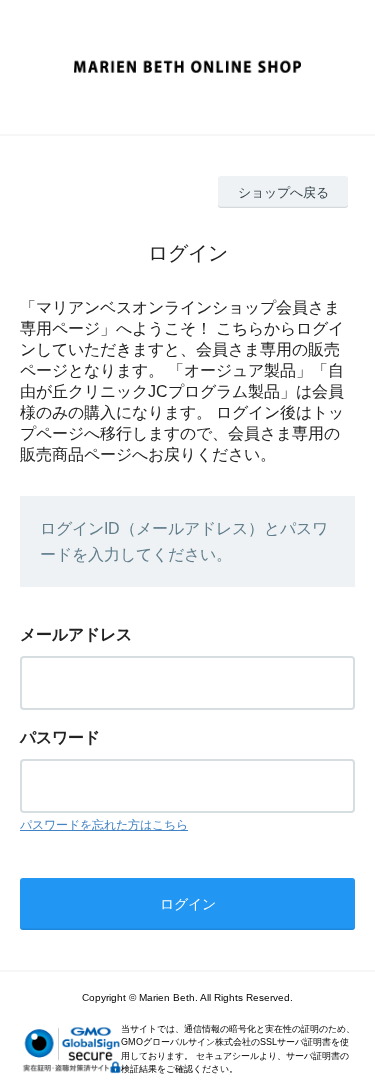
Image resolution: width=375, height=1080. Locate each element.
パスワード (60, 737)
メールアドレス (76, 634)
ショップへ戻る (283, 192)
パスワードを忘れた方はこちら (104, 825)
